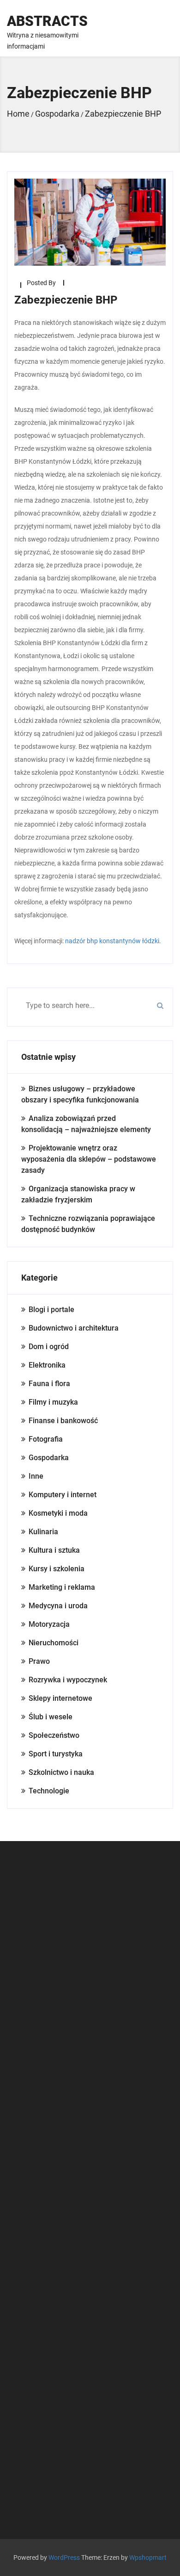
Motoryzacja (49, 1624)
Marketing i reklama (62, 1587)
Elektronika (47, 1365)
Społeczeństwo (54, 1735)
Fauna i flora (49, 1384)
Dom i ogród (49, 1347)
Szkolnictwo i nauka (61, 1772)
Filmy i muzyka (53, 1402)
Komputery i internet (63, 1495)
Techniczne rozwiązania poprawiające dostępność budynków (88, 1224)
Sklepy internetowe (60, 1698)
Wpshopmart (148, 2557)
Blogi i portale (51, 1310)
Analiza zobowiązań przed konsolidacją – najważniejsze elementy (86, 1124)
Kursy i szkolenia (57, 1569)
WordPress (64, 2557)
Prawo (39, 1661)
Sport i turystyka (56, 1754)
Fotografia (46, 1439)
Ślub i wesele (51, 1717)
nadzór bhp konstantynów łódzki (112, 941)
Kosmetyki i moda (58, 1513)
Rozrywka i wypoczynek (68, 1680)
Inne (36, 1476)
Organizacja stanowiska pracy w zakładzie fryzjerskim (78, 1194)
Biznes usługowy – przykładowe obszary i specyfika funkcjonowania (80, 1094)
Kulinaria (43, 1532)
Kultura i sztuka (54, 1550)
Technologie (49, 1791)
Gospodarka (49, 1458)
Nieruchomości (54, 1643)
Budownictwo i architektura (74, 1328)
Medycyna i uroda (58, 1606)
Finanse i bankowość (63, 1421)
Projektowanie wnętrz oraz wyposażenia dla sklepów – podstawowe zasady (89, 1159)
